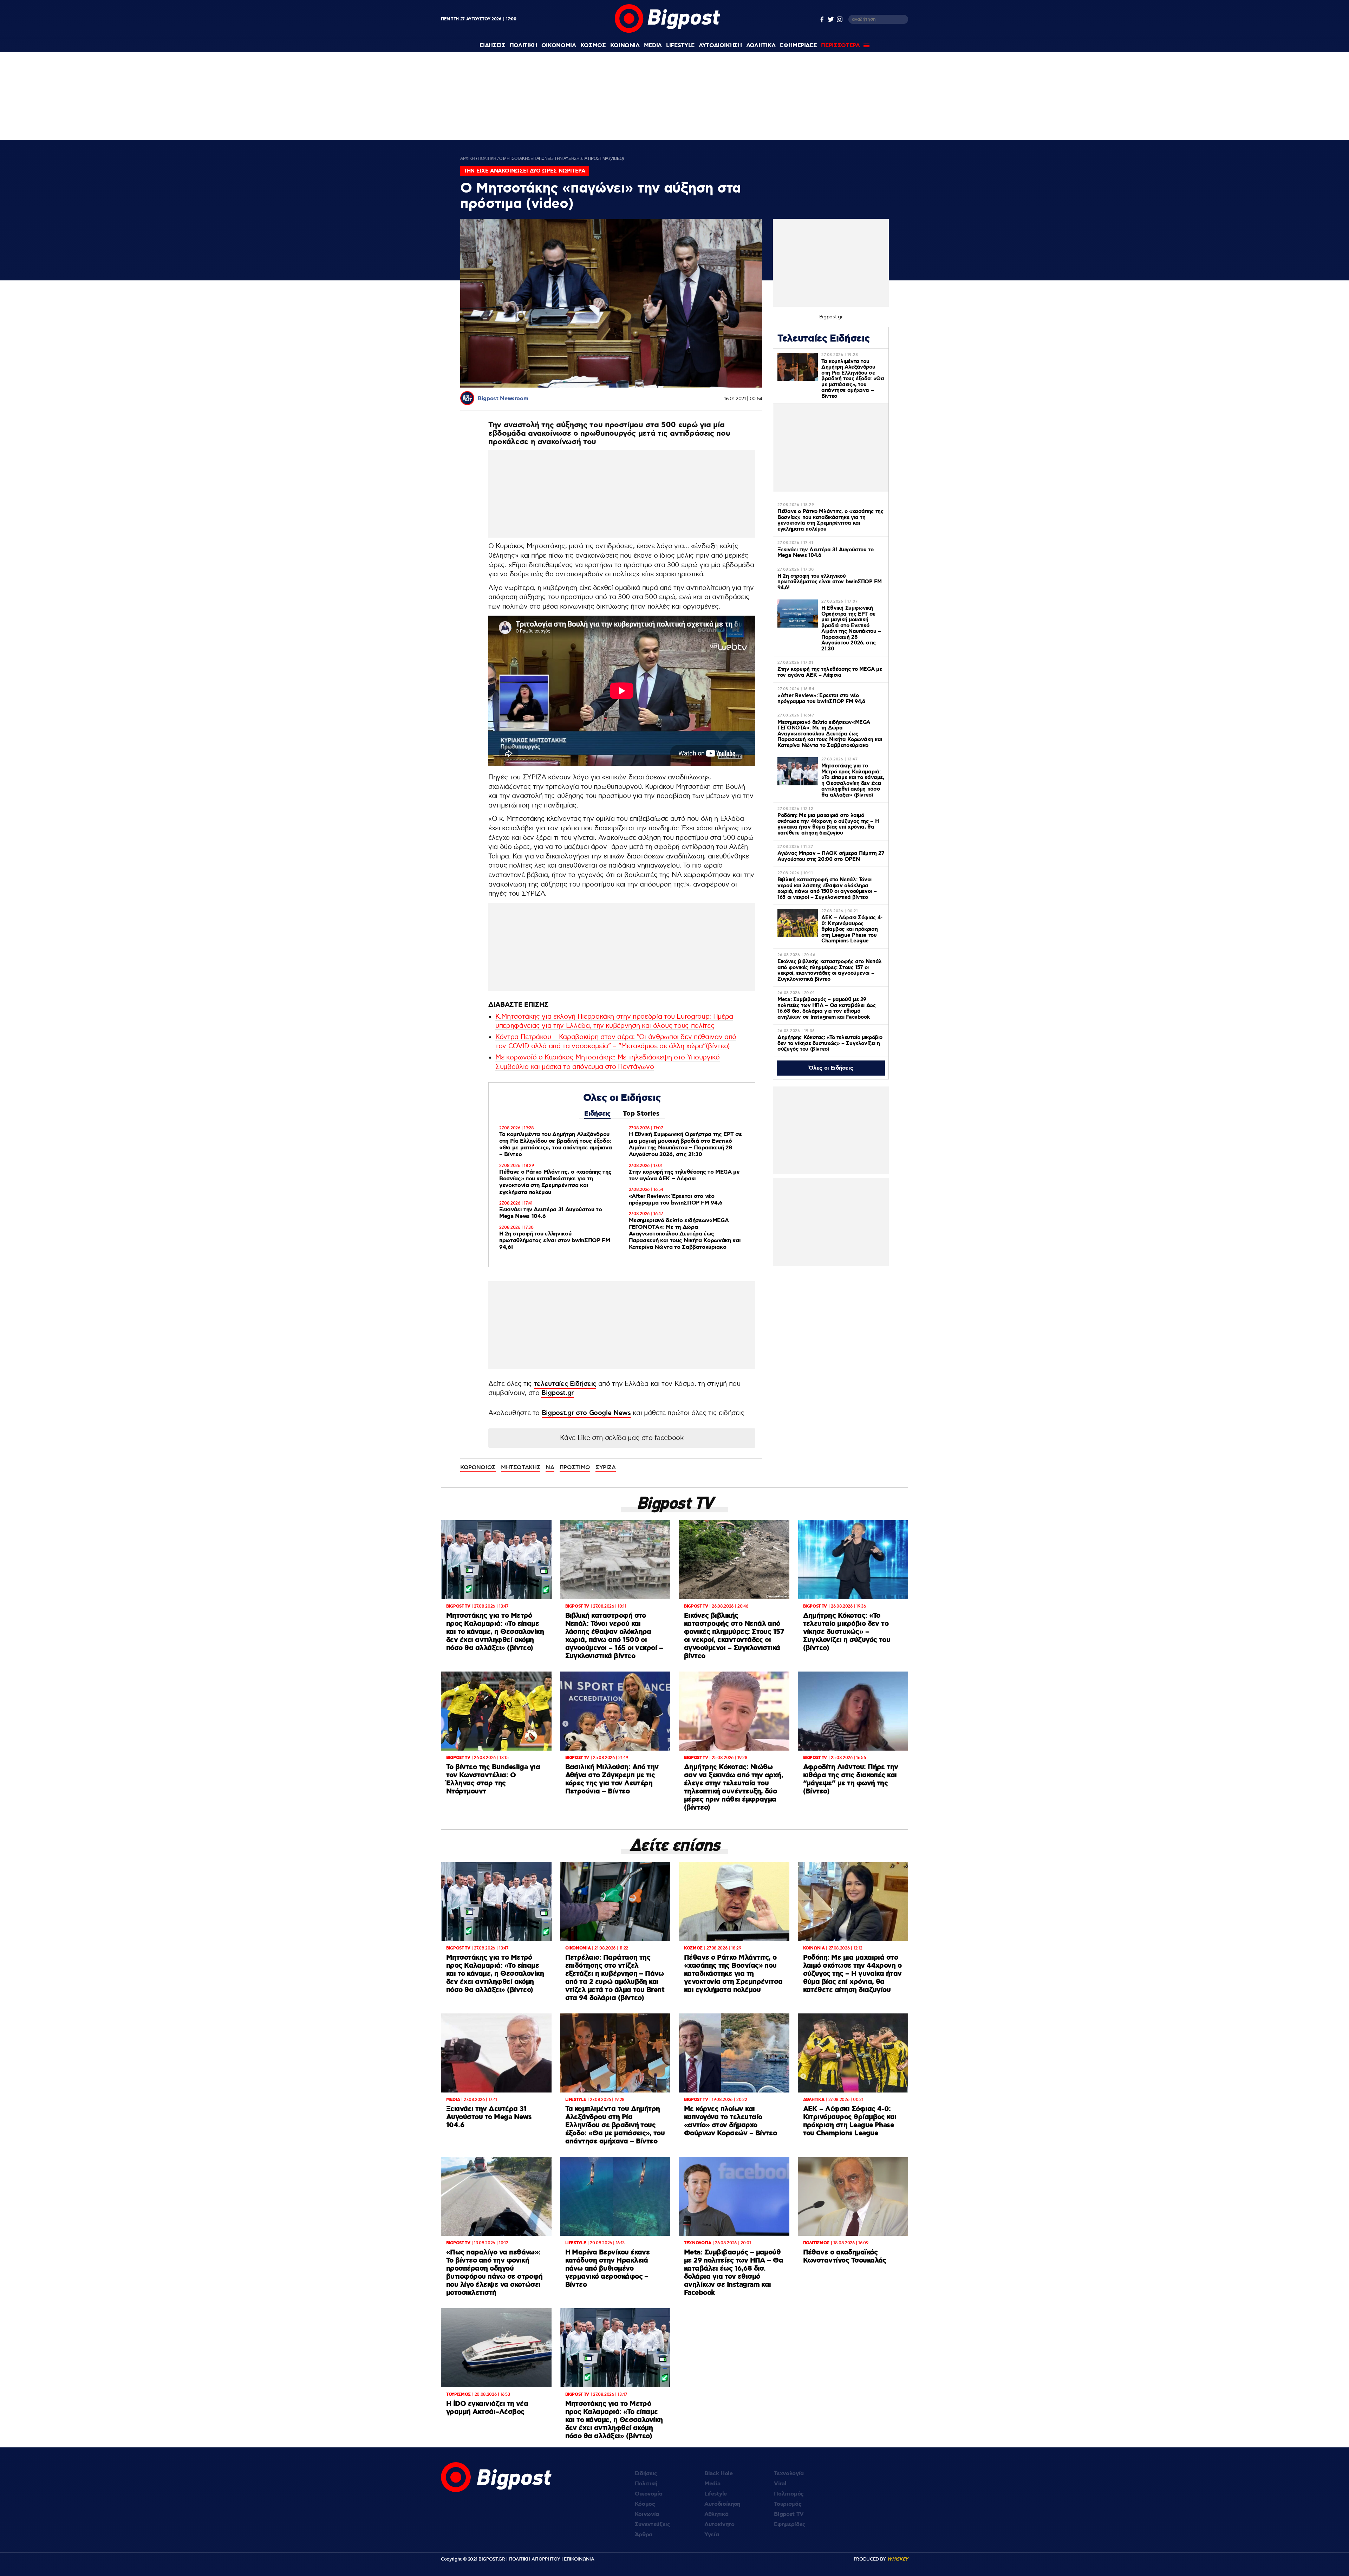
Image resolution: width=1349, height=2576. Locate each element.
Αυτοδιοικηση (720, 46)
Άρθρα (644, 2535)
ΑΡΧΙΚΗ (468, 158)
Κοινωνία (647, 2514)
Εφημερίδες (790, 2525)
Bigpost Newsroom (503, 399)
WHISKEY (898, 2559)
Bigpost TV (789, 2514)
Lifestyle (680, 46)
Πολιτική (646, 2484)
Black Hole (719, 2474)
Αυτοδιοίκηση (722, 2504)
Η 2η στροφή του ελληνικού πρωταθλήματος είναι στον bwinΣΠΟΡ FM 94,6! (555, 1241)
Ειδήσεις (597, 1114)
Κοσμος (593, 46)
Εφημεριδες (799, 46)
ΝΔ (550, 1467)
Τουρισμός (788, 2504)
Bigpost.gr (558, 1393)
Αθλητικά (716, 2514)
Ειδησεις (492, 46)
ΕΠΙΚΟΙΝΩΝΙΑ (579, 2559)
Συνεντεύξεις (653, 2525)
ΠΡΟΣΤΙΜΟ (575, 1467)
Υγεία (712, 2535)
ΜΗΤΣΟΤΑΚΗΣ (521, 1467)
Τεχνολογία (789, 2474)
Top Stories (641, 1114)
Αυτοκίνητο (719, 2525)
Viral (780, 2484)
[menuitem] (492, 46)
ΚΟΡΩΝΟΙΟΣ (478, 1467)
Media (653, 46)
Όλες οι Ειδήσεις (831, 1068)
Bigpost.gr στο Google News (586, 1413)
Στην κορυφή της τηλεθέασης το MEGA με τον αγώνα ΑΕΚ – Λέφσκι (684, 1175)
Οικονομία (649, 2494)
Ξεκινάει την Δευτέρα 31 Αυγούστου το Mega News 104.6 (550, 1213)
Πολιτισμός (789, 2494)
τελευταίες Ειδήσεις (565, 1384)
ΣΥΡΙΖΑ (606, 1467)
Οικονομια (559, 46)
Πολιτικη (523, 46)
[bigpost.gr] (667, 31)
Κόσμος (645, 2504)
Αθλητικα (761, 46)
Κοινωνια (625, 46)
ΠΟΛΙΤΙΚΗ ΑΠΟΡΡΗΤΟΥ (535, 2559)
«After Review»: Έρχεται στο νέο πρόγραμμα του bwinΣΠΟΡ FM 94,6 (676, 1200)
